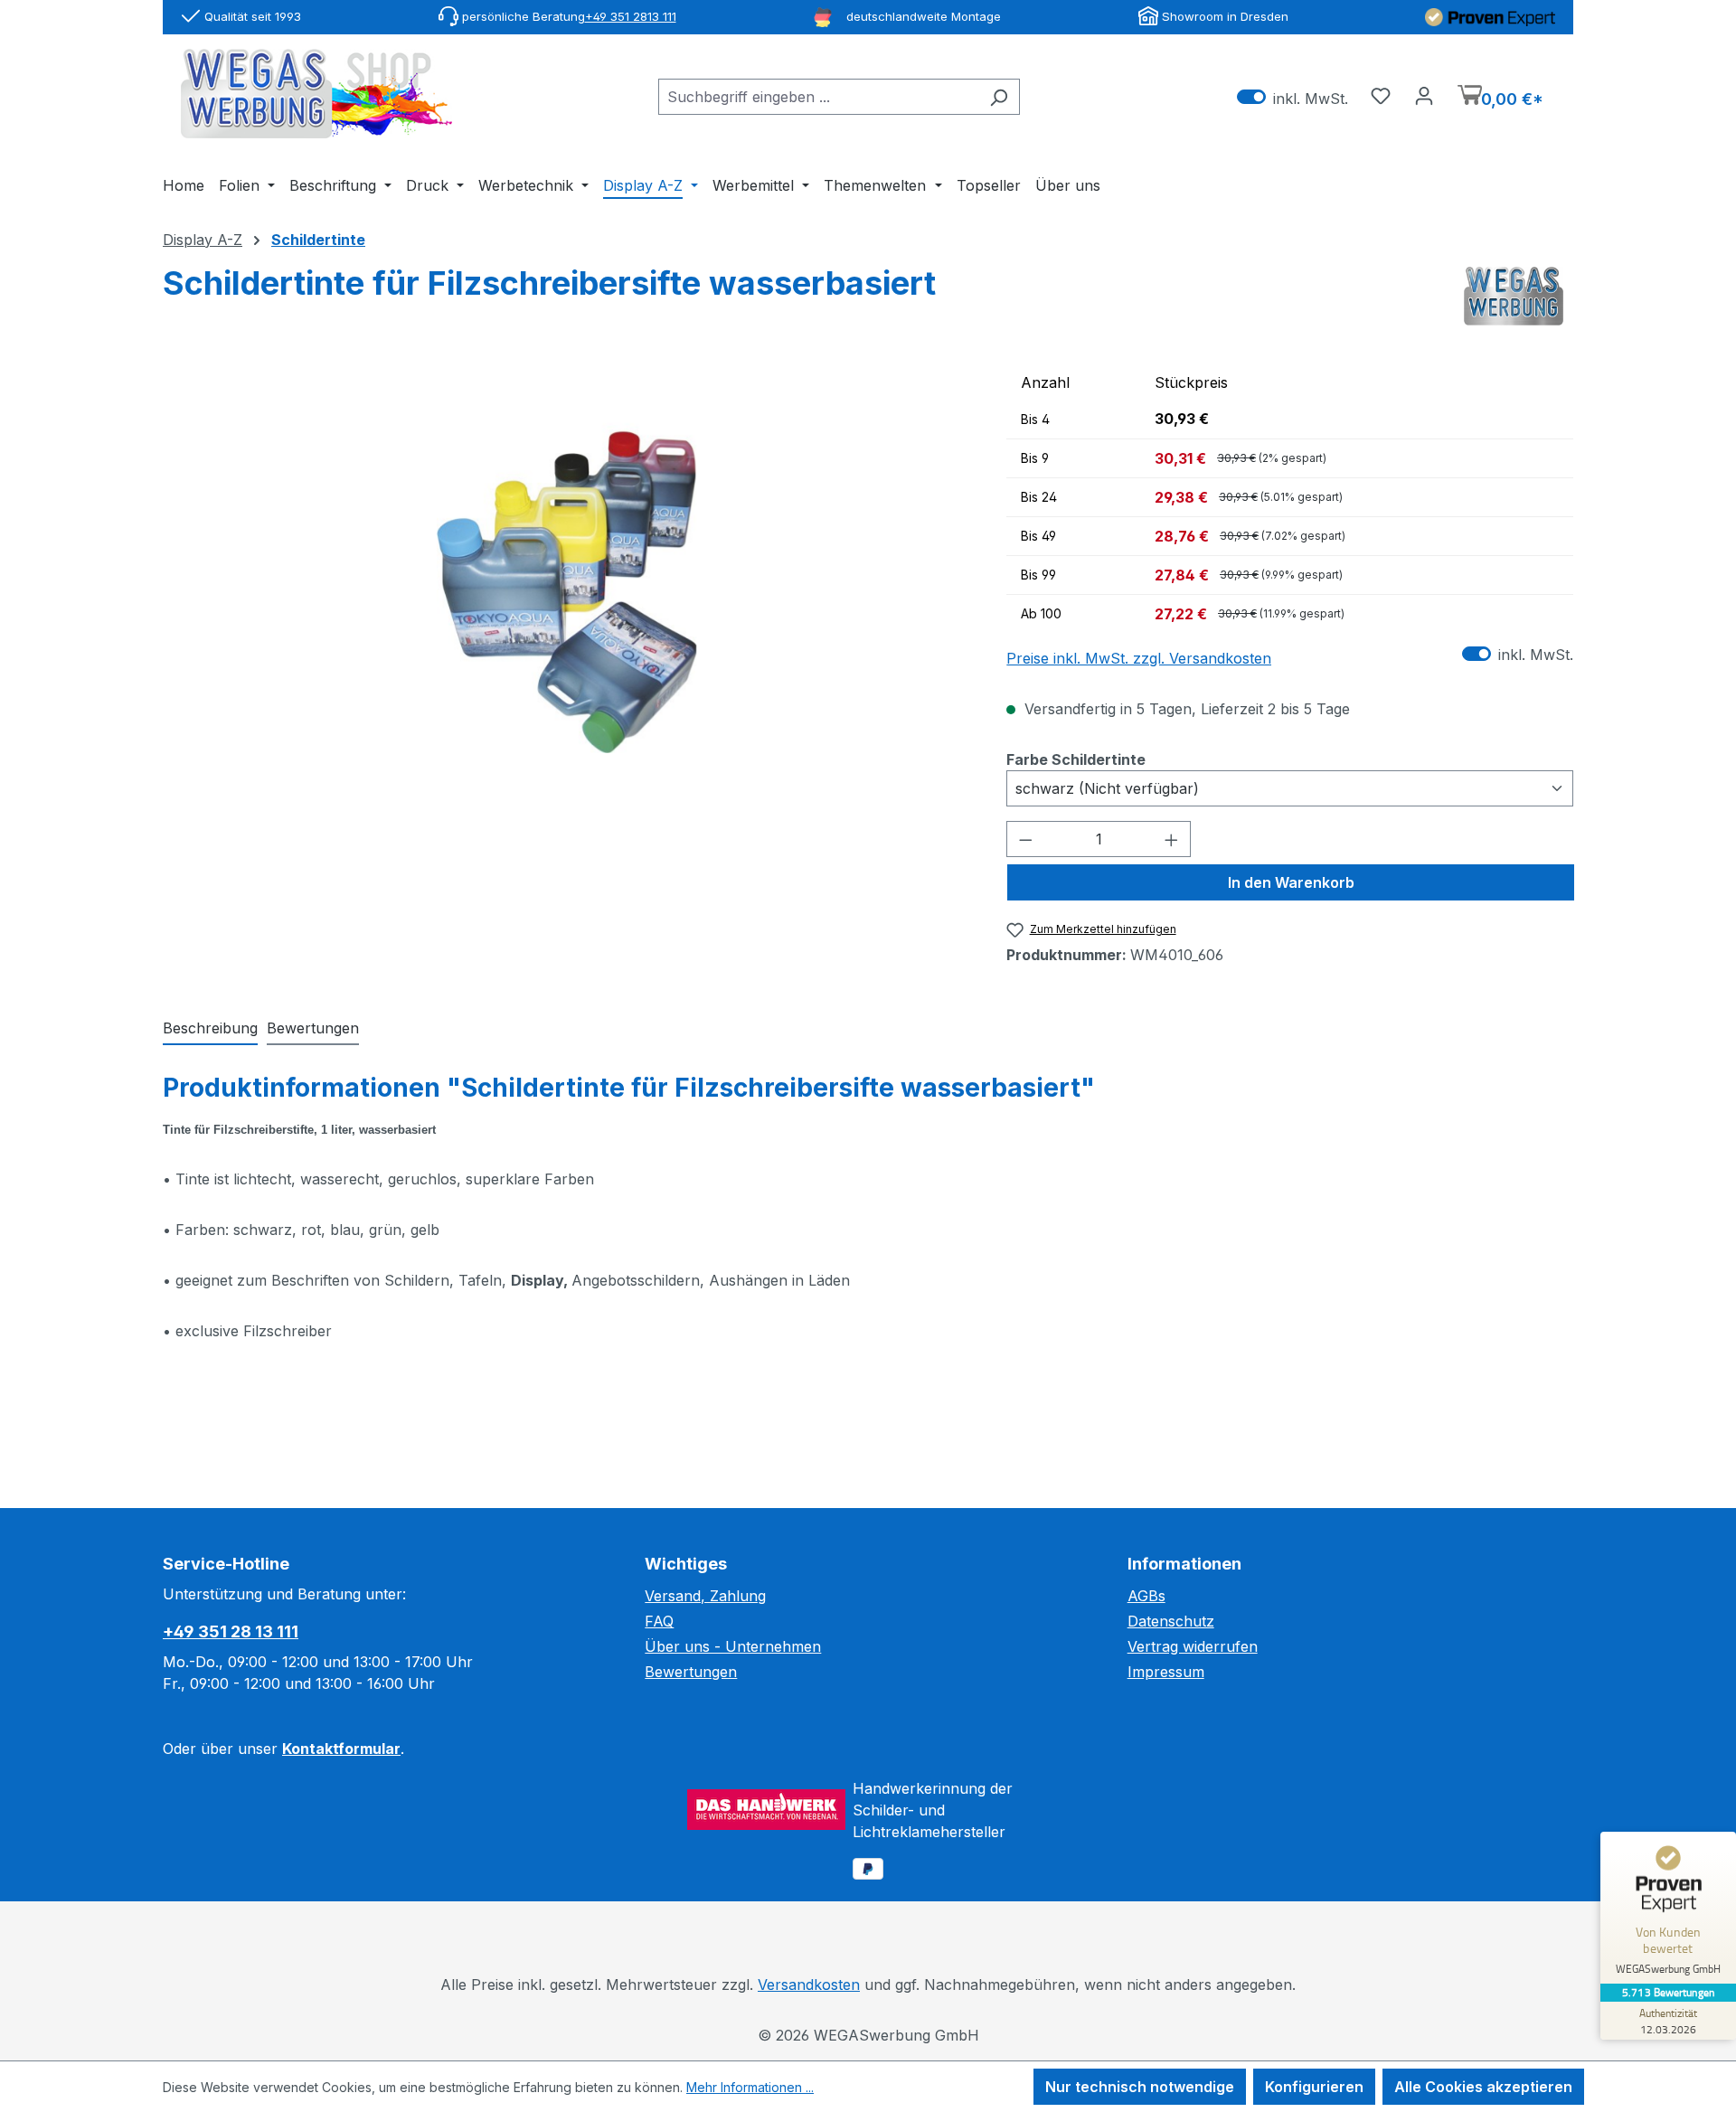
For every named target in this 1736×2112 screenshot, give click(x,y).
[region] (566, 559)
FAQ (659, 1621)
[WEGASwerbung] (1514, 297)
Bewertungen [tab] (313, 1028)
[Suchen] (999, 97)
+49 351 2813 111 (631, 16)
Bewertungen (691, 1672)
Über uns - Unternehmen (733, 1646)
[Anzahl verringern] (1025, 839)
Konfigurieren (1314, 2087)
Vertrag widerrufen (1193, 1646)
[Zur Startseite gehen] (316, 94)
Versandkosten (809, 1985)
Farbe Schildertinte (1076, 759)
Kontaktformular (341, 1749)
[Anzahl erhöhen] (1172, 839)
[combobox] (818, 97)
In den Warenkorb (1291, 882)
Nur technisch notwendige (1140, 2087)
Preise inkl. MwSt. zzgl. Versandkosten (1139, 658)
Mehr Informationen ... (750, 2087)
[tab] (210, 1029)
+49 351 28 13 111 (231, 1631)
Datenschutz (1171, 1621)
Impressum (1166, 1672)
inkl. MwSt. (1293, 97)
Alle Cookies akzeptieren (1483, 2087)
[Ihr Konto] (1424, 95)
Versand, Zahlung (705, 1596)
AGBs (1146, 1596)
